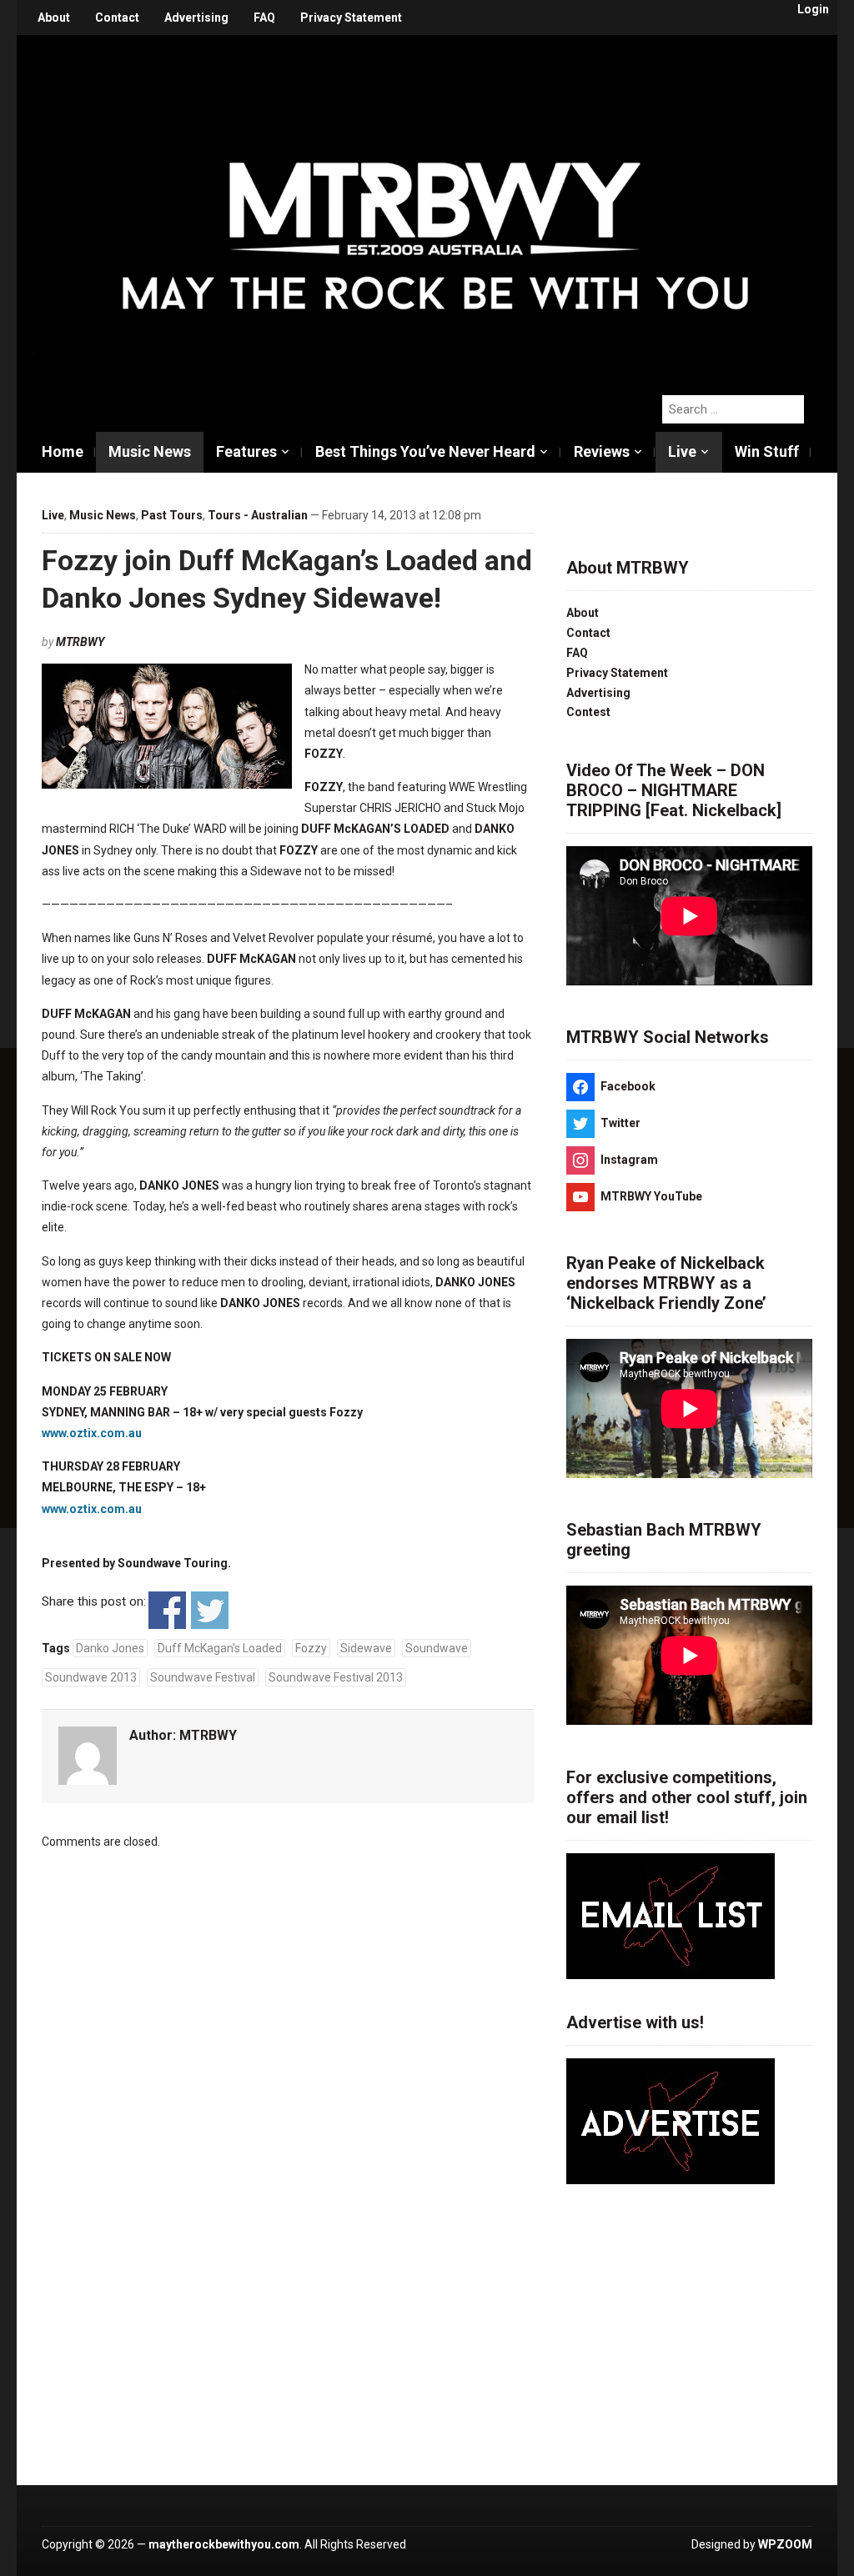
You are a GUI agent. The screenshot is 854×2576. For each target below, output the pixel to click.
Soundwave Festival (203, 1677)
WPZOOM (785, 2544)
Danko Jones (110, 1648)
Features (246, 451)
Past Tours (172, 515)
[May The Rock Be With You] (435, 206)
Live (682, 451)
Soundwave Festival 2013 (336, 1677)
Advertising (196, 18)
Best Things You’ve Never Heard (425, 451)
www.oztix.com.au (92, 1433)
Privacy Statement (351, 18)
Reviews (602, 451)
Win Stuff (767, 451)
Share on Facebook (167, 1610)
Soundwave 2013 (91, 1677)
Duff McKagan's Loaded (220, 1648)
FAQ (264, 18)
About (54, 18)
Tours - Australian (258, 515)
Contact (117, 18)
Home (63, 451)
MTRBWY (80, 642)
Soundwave (437, 1648)
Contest (588, 712)
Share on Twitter (210, 1610)
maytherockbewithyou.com (224, 2544)
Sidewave (366, 1648)
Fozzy (311, 1648)
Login (813, 9)
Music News (150, 451)
